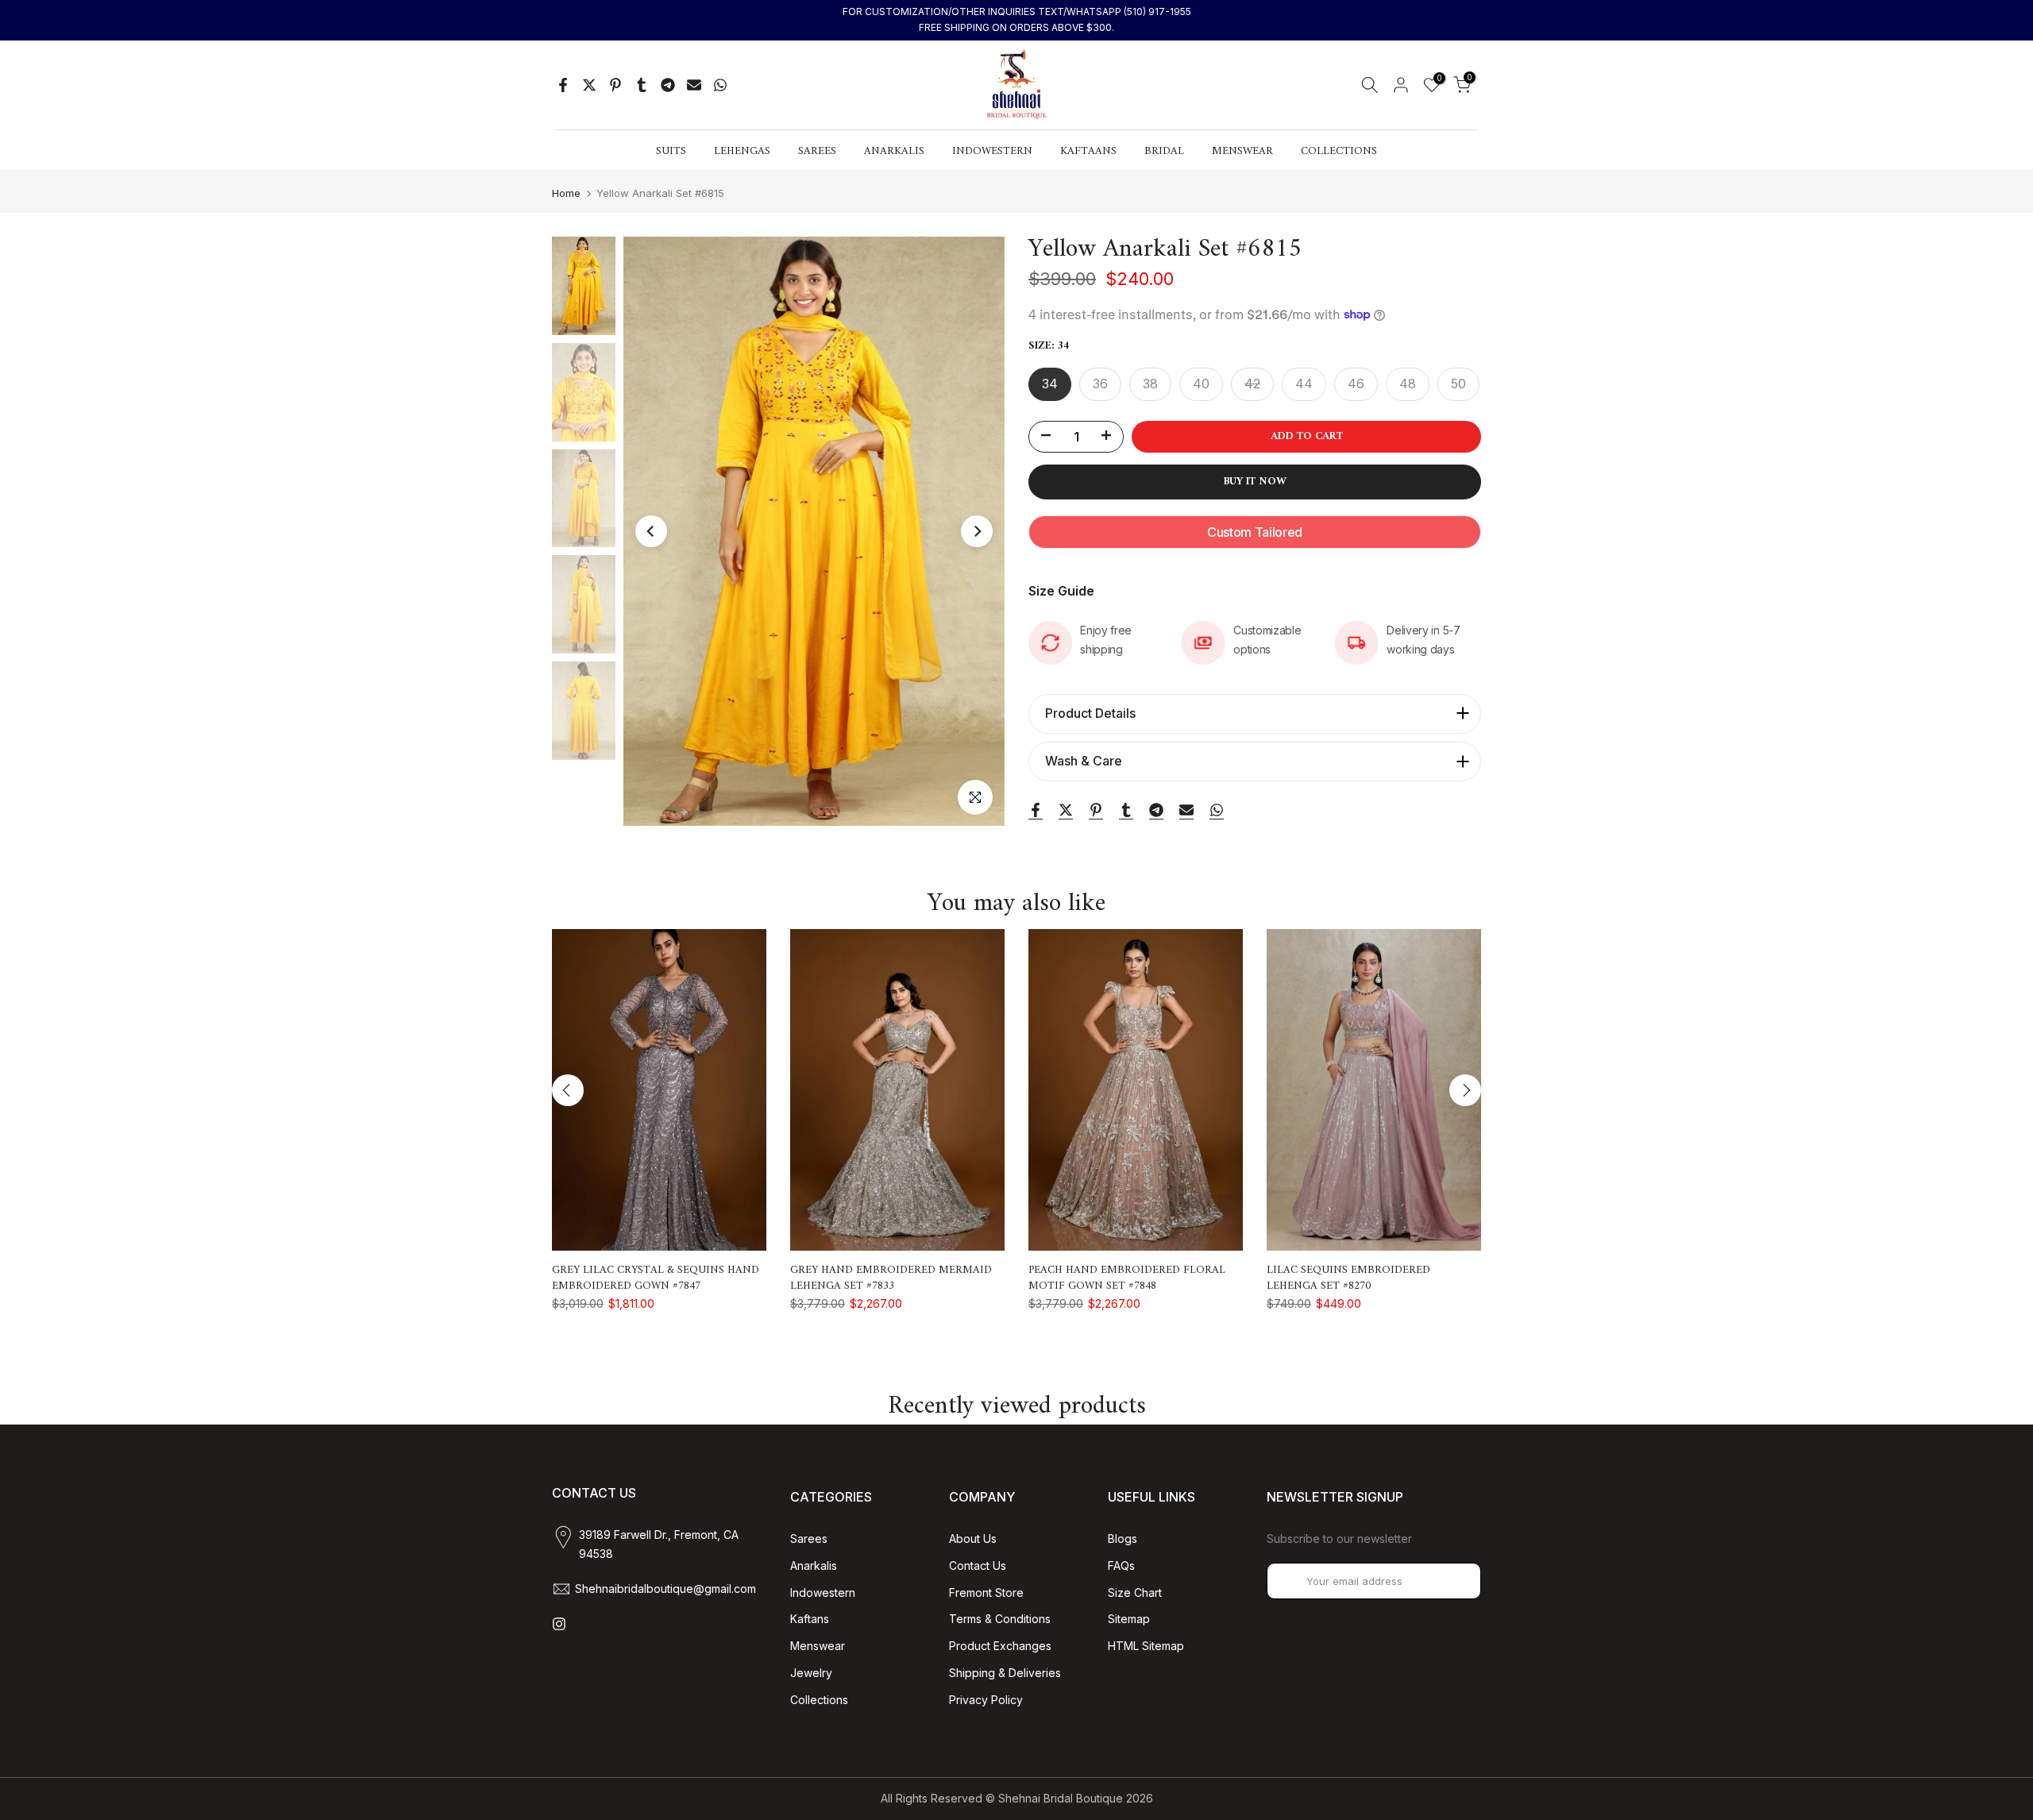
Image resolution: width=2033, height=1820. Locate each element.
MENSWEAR (1242, 152)
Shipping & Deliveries (1005, 1673)
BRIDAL (1164, 152)
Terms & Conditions (1000, 1619)
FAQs (1121, 1566)
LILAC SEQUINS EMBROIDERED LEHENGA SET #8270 (1348, 1278)
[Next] (977, 531)
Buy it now (1255, 482)
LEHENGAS (742, 152)
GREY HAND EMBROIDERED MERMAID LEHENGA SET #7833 (891, 1278)
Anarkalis (814, 1566)
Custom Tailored (1255, 532)
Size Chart (1135, 1592)
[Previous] (651, 531)
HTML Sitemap (1146, 1646)
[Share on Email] (694, 85)
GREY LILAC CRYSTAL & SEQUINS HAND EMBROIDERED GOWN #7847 (656, 1278)
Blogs (1123, 1539)
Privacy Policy (986, 1700)
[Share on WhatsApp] (720, 85)
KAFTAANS (1088, 152)
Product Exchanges (1000, 1646)
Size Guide (1061, 591)
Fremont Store (986, 1592)
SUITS (671, 152)
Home (566, 193)
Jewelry (811, 1673)
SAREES (817, 152)
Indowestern (823, 1592)
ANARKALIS (894, 152)
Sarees (809, 1539)
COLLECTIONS (1339, 152)
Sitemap (1129, 1619)
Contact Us (978, 1566)
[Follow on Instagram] (559, 1624)
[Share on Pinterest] (615, 85)
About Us (973, 1539)
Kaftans (810, 1619)
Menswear (818, 1646)
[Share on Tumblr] (642, 85)
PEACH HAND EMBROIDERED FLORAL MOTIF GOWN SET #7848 (1127, 1278)
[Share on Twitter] (589, 85)
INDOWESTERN (992, 152)
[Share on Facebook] (563, 85)
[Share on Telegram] (668, 85)
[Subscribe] (1452, 1581)
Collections (819, 1700)
